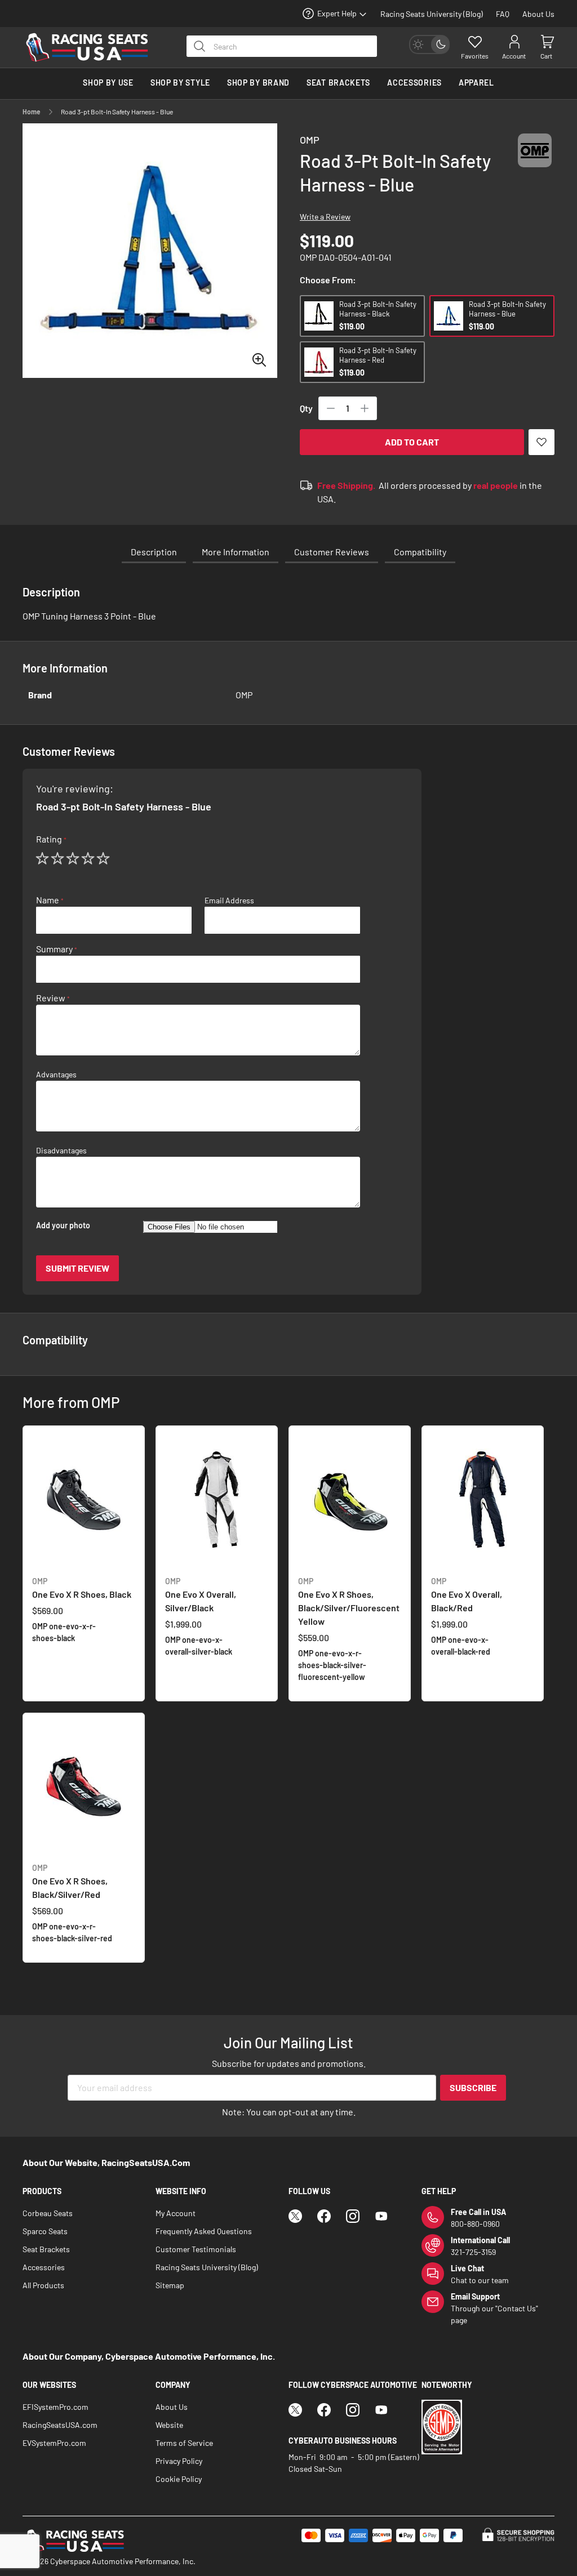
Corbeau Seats (48, 2213)
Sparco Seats (45, 2231)
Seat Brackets (46, 2249)
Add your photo (63, 1225)
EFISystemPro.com (56, 2407)
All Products (43, 2285)
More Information (236, 552)
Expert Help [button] (337, 13)
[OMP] (535, 161)
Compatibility (420, 552)
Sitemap (170, 2285)
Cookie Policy (179, 2479)
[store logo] (93, 47)
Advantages (56, 1075)
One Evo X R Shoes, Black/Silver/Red (70, 1881)
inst (353, 2216)
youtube (381, 2216)
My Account (176, 2213)
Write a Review (325, 217)
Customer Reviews (332, 552)
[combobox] (282, 46)
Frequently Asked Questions (204, 2231)
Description (154, 552)
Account (514, 56)
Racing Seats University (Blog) (432, 14)
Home (32, 112)
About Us (538, 14)
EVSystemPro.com (54, 2443)
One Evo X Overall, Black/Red (467, 1595)
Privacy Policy (179, 2461)
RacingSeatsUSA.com (60, 2425)
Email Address (229, 901)
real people (496, 485)
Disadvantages (61, 1151)
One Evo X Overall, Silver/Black (201, 1595)
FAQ (503, 14)
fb (324, 2216)
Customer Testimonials (196, 2249)
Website (169, 2425)
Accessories (44, 2267)
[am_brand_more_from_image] (84, 1501)
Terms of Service (184, 2443)
